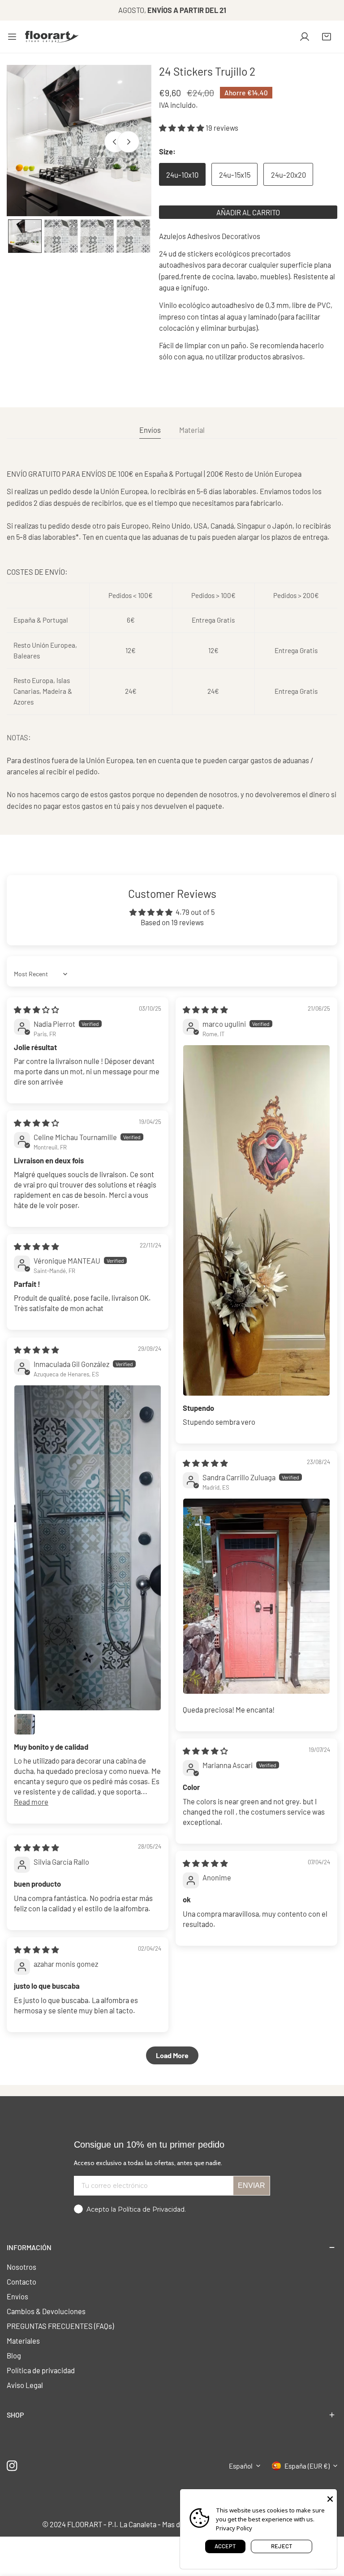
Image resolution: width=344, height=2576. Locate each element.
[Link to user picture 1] (256, 1220)
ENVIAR (252, 2185)
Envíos (17, 2296)
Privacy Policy (234, 2528)
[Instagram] (12, 2466)
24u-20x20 (288, 175)
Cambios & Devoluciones (46, 2311)
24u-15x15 (235, 175)
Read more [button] (31, 1802)
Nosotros (21, 2267)
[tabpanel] (172, 640)
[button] (327, 37)
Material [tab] (192, 430)
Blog (14, 2355)
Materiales (23, 2341)
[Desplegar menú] (12, 37)
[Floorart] (52, 37)
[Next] (128, 141)
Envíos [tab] (150, 430)
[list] (79, 141)
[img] (37, 1009)
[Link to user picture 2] (25, 1724)
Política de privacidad (41, 2370)
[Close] (330, 2498)
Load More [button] (172, 2055)
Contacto (21, 2281)
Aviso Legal (25, 2385)
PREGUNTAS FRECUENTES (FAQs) (60, 2326)
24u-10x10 (182, 175)
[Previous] (115, 141)
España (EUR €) (307, 2466)
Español (241, 2466)
